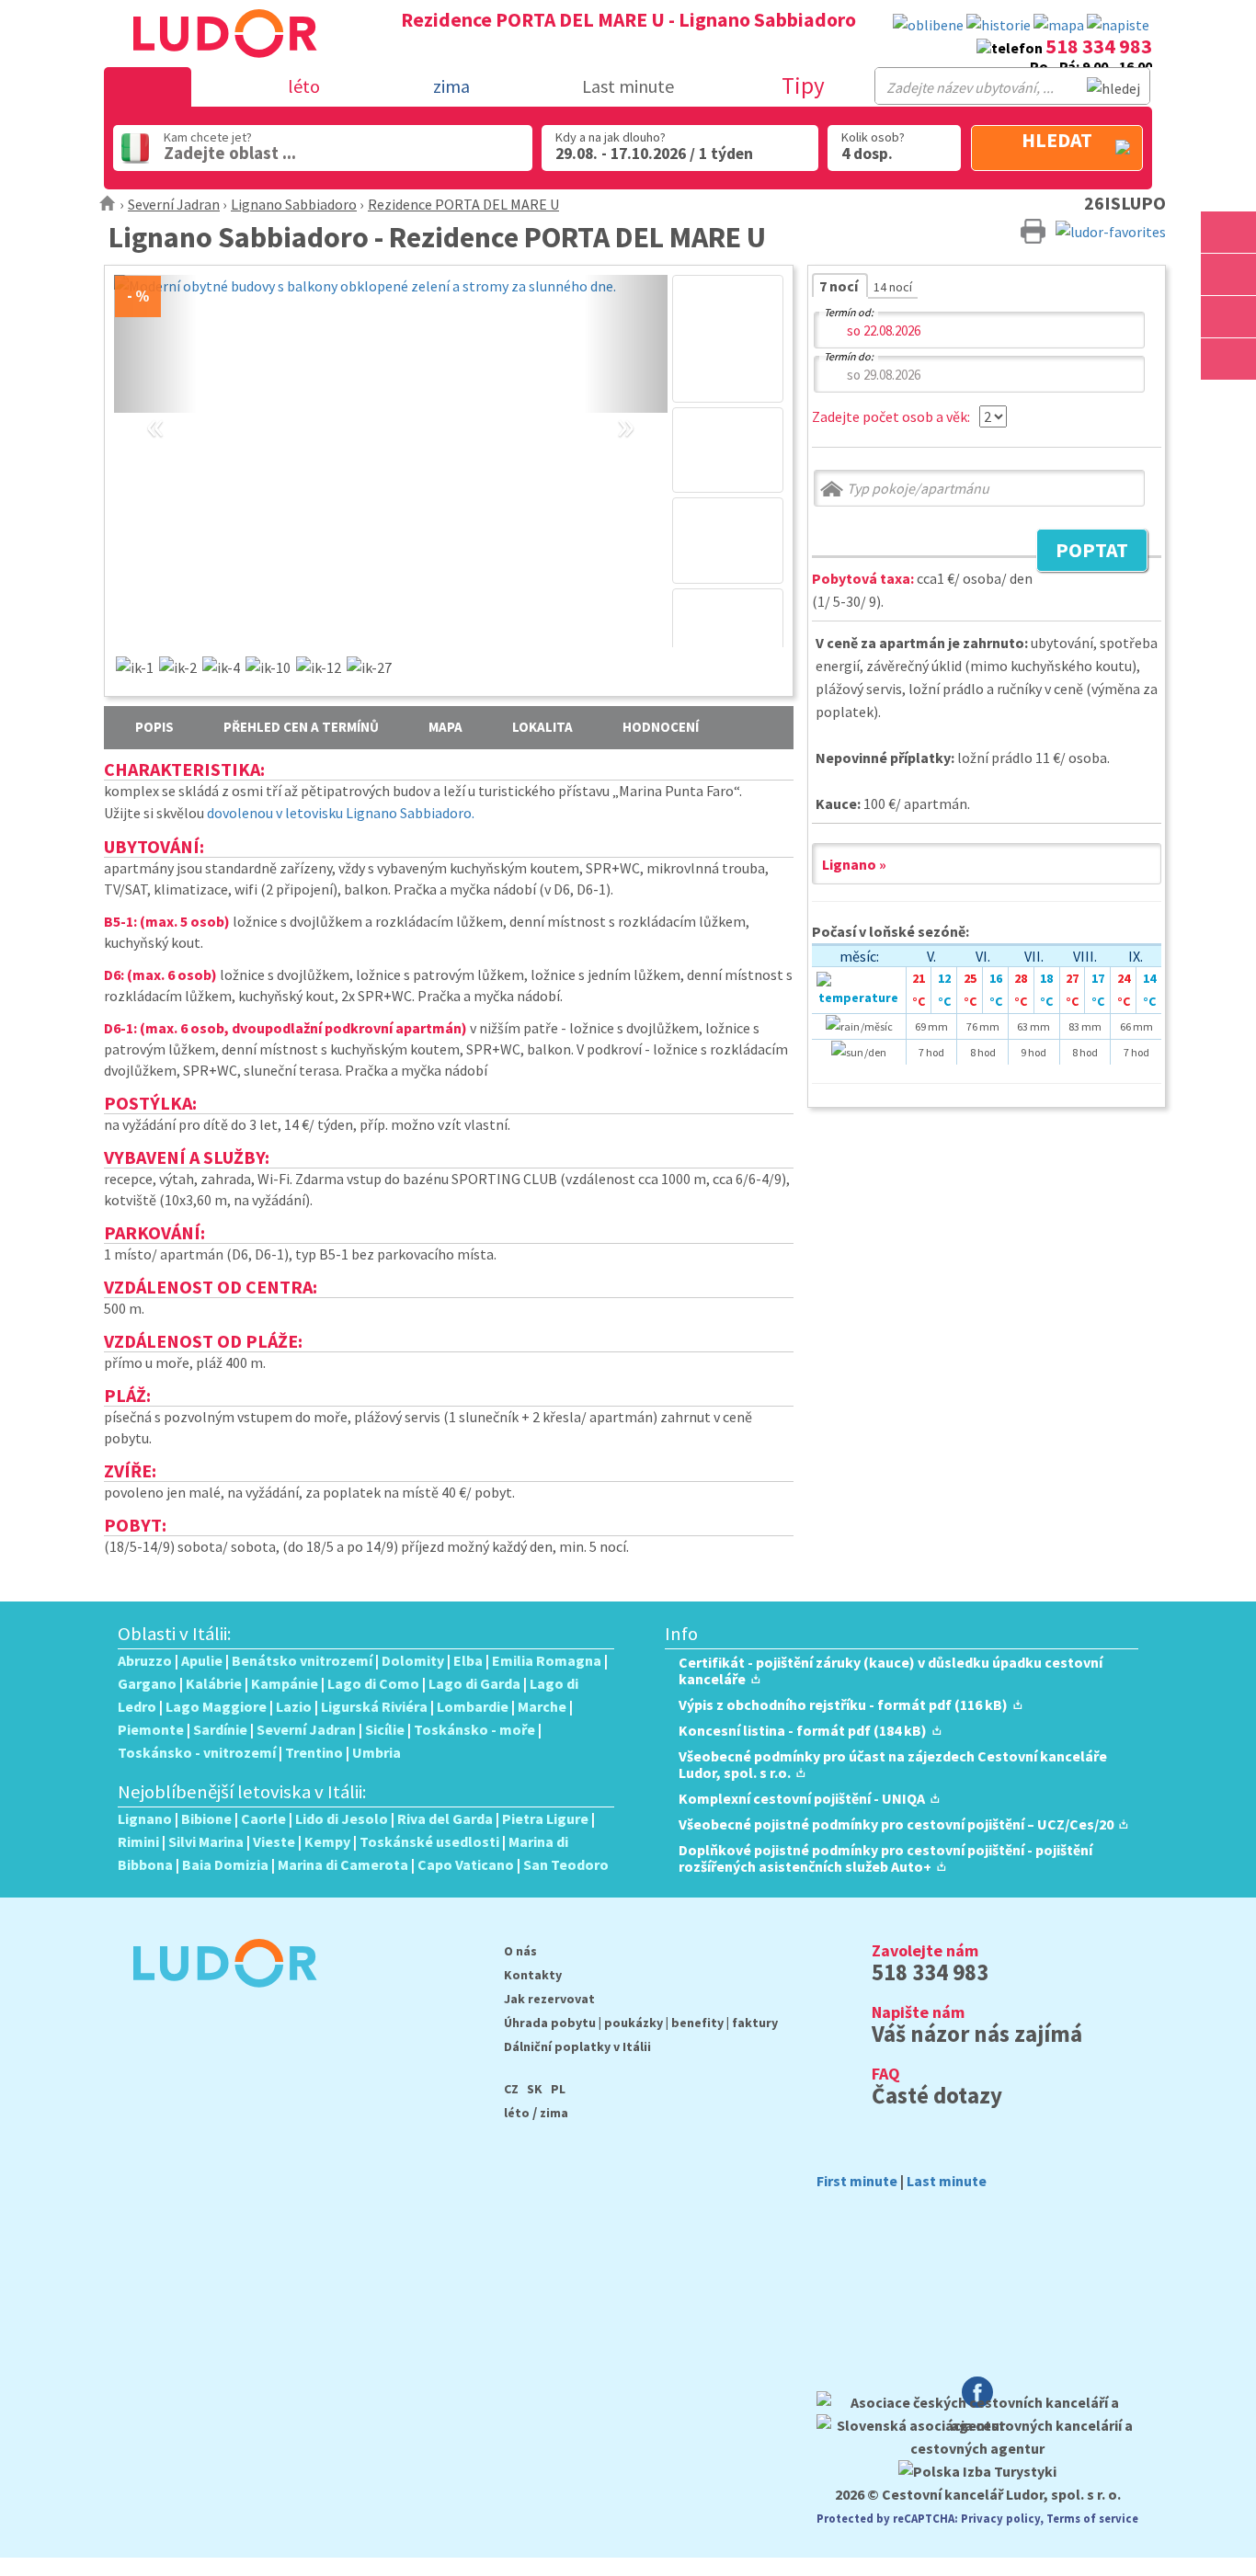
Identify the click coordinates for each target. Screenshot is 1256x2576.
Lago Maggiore (216, 1706)
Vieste (274, 1841)
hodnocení (661, 727)
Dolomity (413, 1660)
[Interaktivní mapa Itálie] (1059, 25)
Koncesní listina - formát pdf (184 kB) (803, 1730)
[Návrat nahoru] (1228, 401)
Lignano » (854, 864)
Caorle (263, 1818)
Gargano (147, 1683)
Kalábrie (214, 1683)
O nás (520, 1951)
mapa (445, 727)
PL (558, 2089)
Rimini (138, 1841)
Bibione (206, 1818)
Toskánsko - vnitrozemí (197, 1752)
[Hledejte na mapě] (1228, 274)
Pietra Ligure (545, 1818)
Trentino (314, 1752)
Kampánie (285, 1683)
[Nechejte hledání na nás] (1118, 25)
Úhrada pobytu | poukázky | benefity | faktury (641, 2023)
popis (154, 727)
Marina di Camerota (343, 1864)
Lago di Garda (474, 1683)
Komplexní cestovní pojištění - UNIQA (802, 1798)
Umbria (377, 1752)
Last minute (628, 86)
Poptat (1082, 553)
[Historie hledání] (999, 25)
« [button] (155, 405)
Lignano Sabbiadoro (294, 204)
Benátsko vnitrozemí (302, 1660)
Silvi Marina (206, 1841)
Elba (468, 1660)
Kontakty (533, 1975)
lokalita (542, 727)
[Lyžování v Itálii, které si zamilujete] (1228, 317)
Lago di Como (373, 1683)
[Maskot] (1228, 359)
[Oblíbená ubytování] (928, 25)
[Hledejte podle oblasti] (1228, 232)
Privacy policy (1000, 2518)
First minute (857, 2181)
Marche (542, 1706)
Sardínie (220, 1729)
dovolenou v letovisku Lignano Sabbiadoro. (341, 813)
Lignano (145, 1818)
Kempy (327, 1841)
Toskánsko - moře (474, 1729)
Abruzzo (145, 1660)
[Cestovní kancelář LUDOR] (217, 2000)
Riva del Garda (445, 1818)
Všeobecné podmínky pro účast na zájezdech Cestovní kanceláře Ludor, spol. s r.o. (893, 1764)
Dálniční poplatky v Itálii (577, 2046)
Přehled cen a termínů (301, 727)
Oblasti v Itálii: (175, 1634)
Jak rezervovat (549, 1999)
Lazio (294, 1706)
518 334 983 (1099, 46)
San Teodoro (566, 1864)
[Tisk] (1033, 230)
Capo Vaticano (466, 1864)
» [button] (626, 405)
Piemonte (151, 1729)
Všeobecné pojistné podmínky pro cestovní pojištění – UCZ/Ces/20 (896, 1824)
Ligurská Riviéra (374, 1706)
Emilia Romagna (547, 1660)
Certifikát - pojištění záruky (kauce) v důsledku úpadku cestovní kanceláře (891, 1670)
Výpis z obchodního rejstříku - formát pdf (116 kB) (843, 1704)
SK (535, 2089)
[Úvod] (108, 204)
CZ (511, 2089)
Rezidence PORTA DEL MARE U (463, 204)
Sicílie (385, 1729)
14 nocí (893, 287)
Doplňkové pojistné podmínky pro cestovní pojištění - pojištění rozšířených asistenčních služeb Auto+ (885, 1858)
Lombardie (473, 1706)
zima (554, 2113)
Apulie (202, 1660)
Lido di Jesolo (342, 1818)
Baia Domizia (225, 1864)
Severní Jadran (174, 204)
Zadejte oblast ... (230, 153)
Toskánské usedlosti (429, 1841)
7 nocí (840, 286)
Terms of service (1092, 2518)
